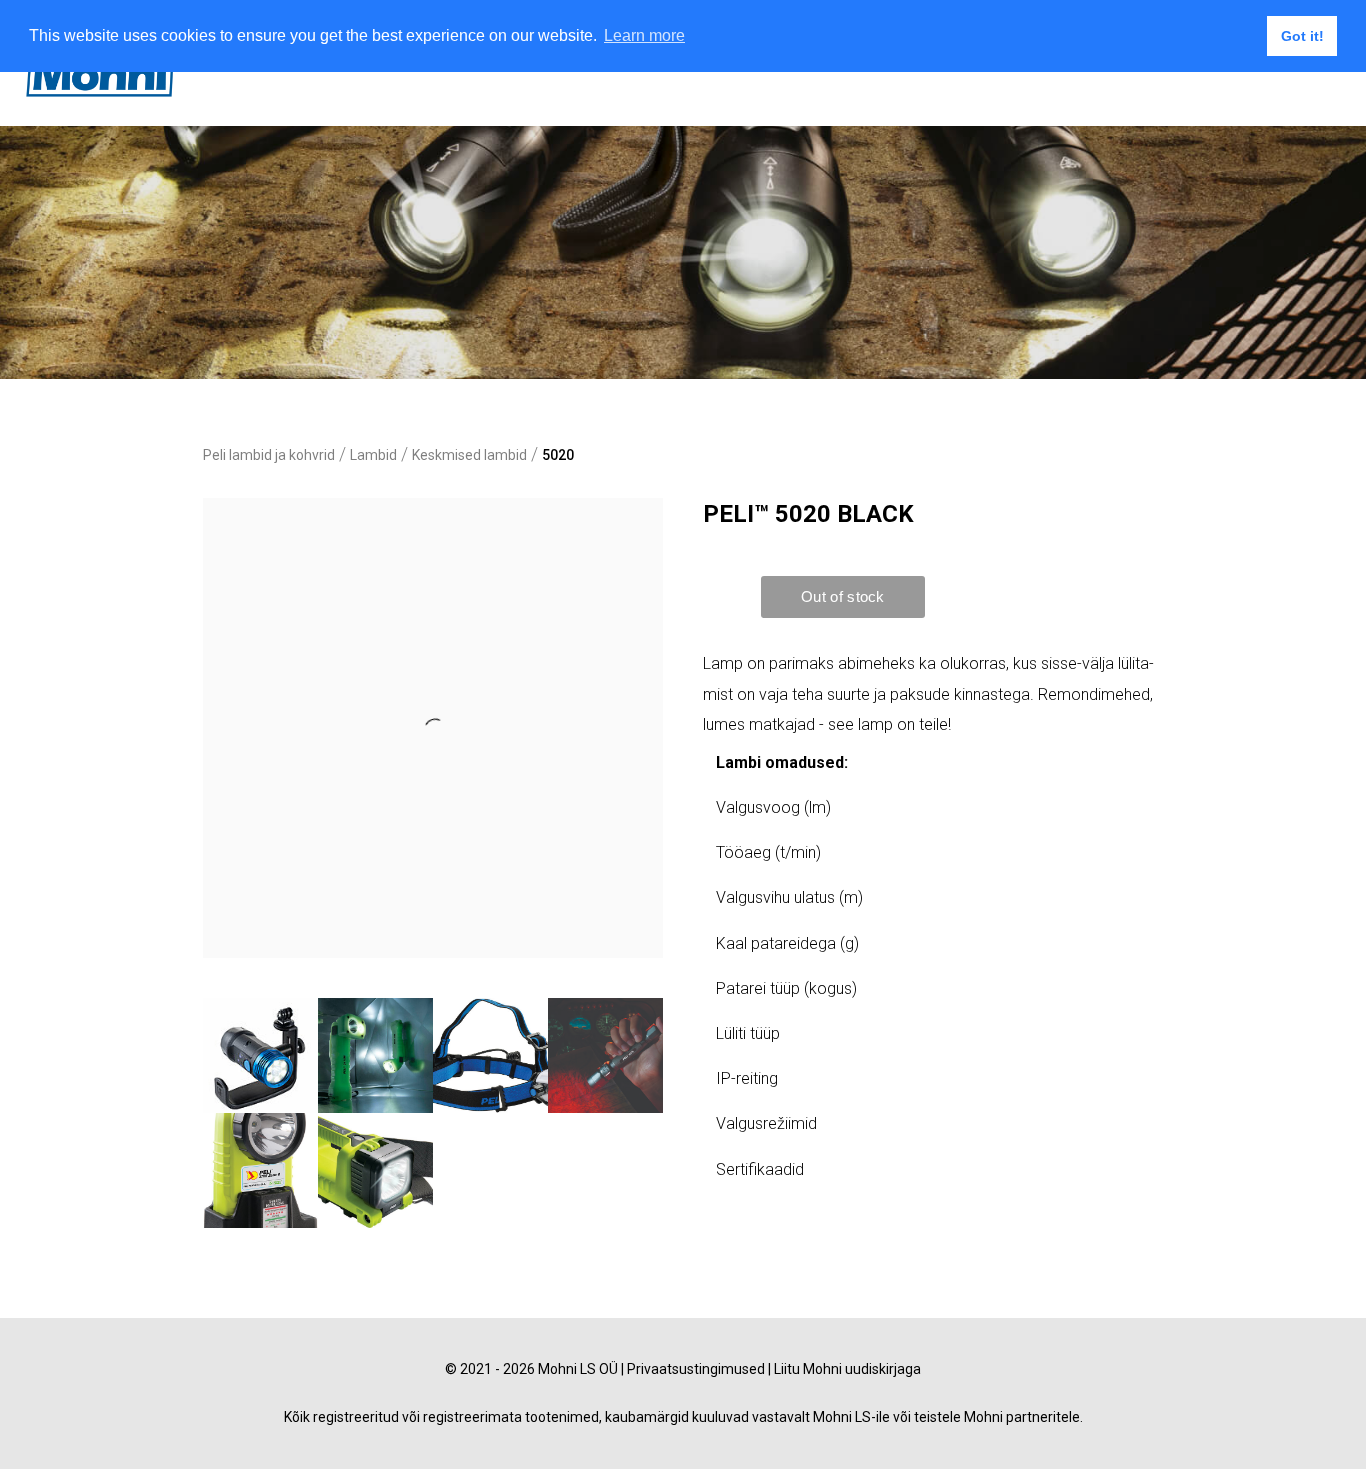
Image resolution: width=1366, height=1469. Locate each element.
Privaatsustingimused (696, 1369)
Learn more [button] (644, 35)
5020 (558, 455)
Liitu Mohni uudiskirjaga (847, 1369)
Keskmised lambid (469, 455)
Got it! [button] (1302, 36)
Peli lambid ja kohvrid (269, 455)
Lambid (373, 455)
